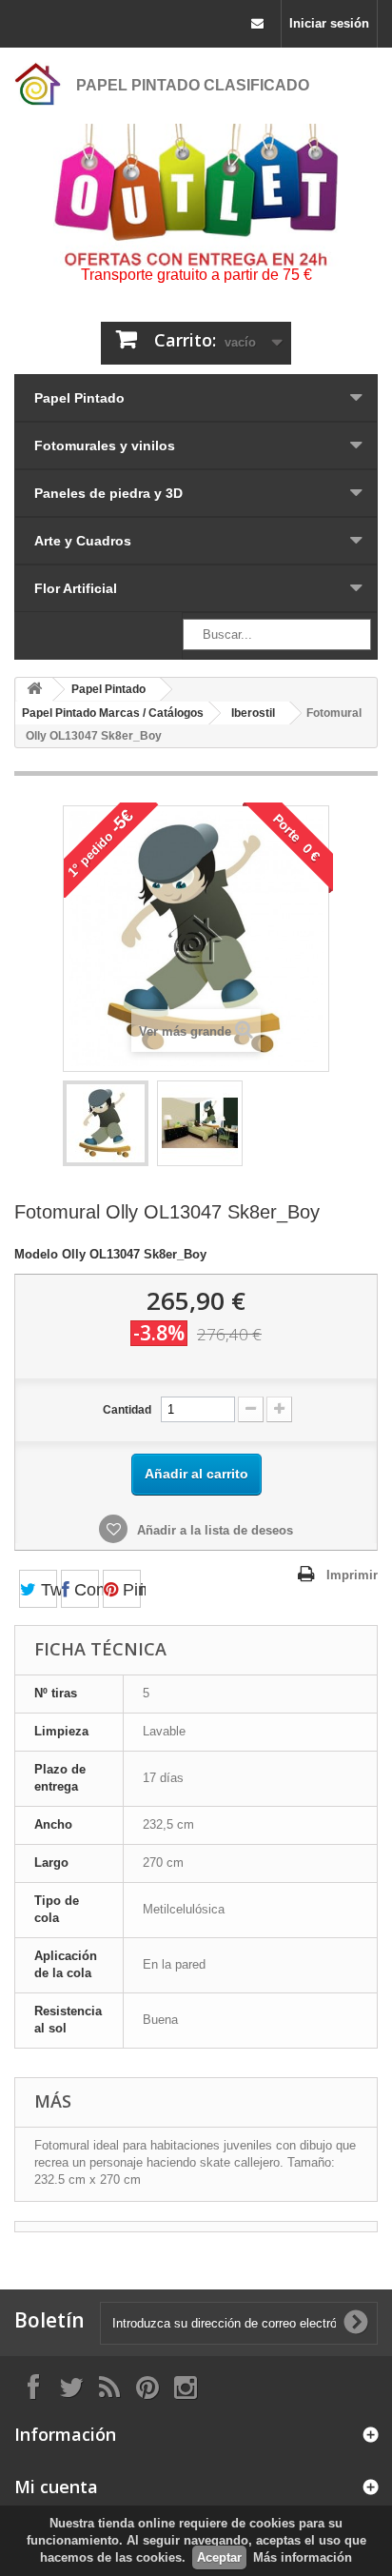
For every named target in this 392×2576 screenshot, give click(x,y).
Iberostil (253, 713)
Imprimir (352, 1575)
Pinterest (129, 1590)
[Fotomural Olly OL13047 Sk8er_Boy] (106, 1123)
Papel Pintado (79, 398)
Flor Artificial (76, 588)
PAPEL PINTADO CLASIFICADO (193, 85)
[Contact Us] (257, 24)
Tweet (47, 1590)
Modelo (36, 1254)
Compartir (84, 1590)
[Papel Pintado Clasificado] (38, 84)
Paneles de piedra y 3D (108, 493)
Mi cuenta (56, 2487)
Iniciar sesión (329, 23)
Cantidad (127, 1410)
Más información (303, 2557)
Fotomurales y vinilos (105, 446)
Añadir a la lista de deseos (213, 1530)
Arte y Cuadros (83, 541)
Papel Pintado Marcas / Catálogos (113, 713)
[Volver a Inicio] (34, 690)
